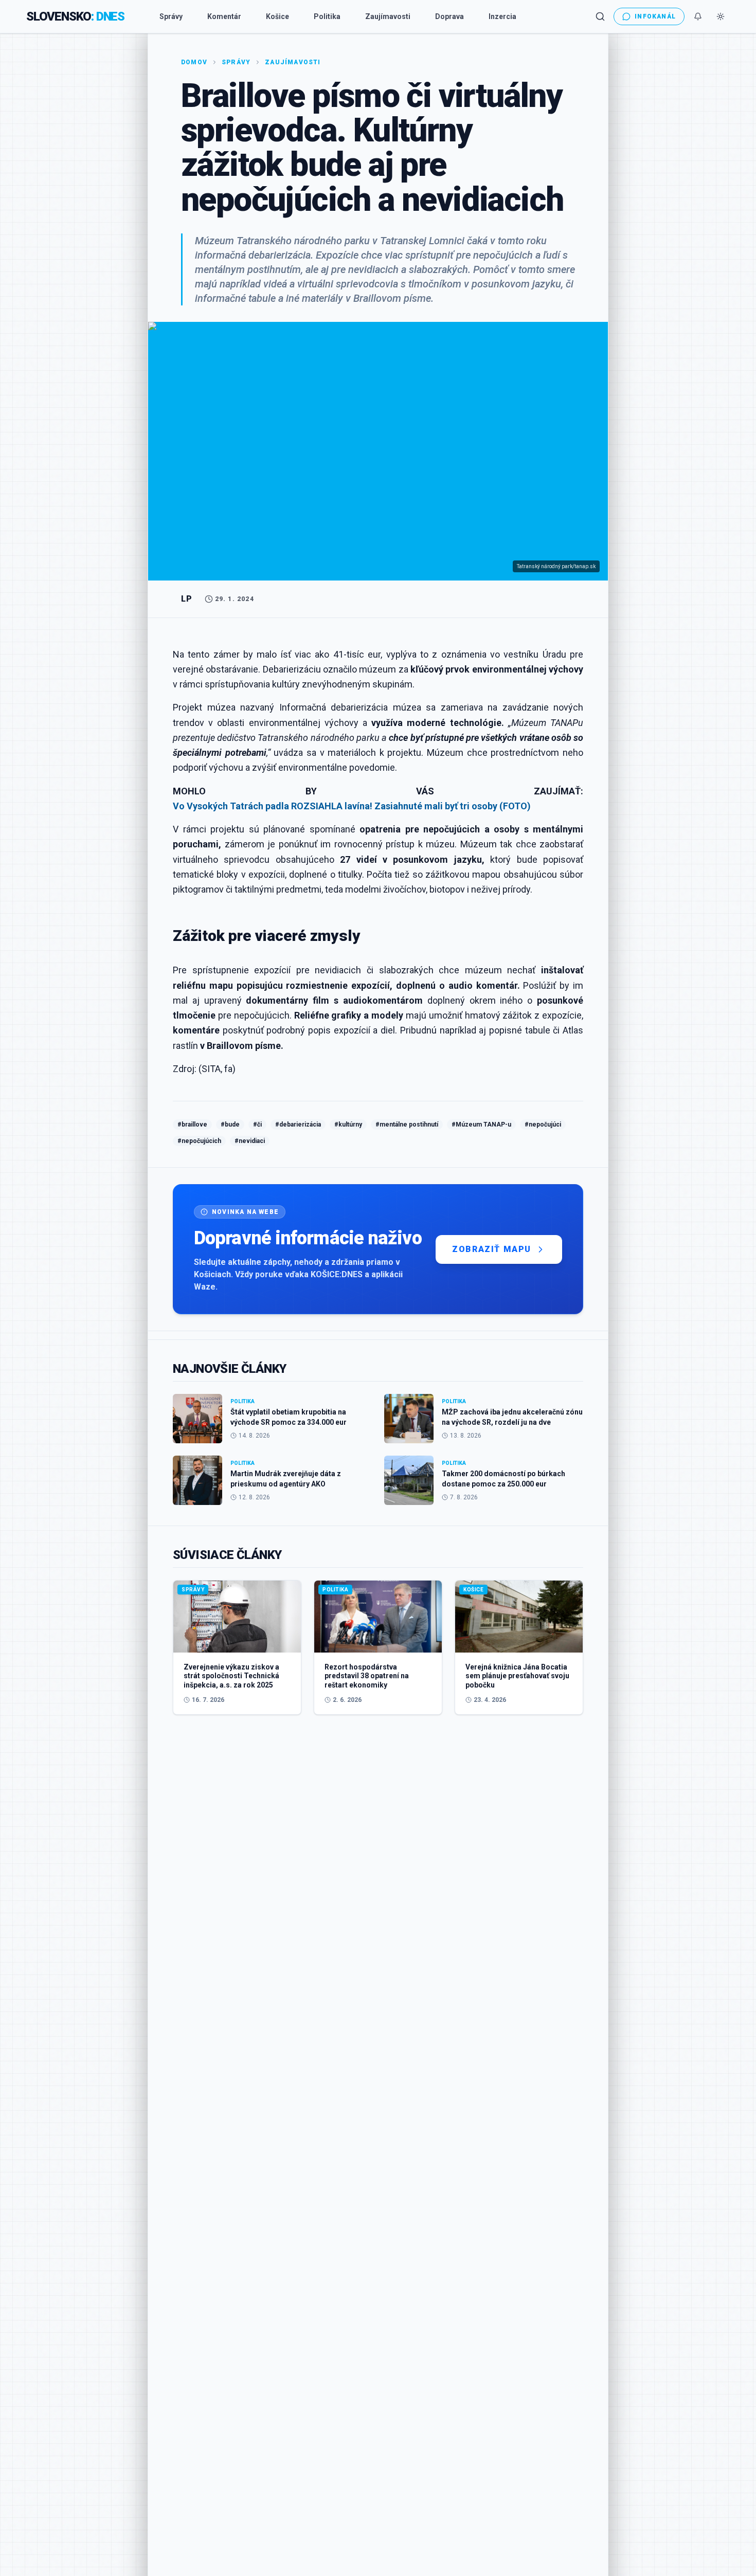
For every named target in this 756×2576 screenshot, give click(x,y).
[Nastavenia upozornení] (698, 16)
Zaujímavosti (388, 16)
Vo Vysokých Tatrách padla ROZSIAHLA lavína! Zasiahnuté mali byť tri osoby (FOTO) (352, 806)
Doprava (449, 16)
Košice (277, 16)
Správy (171, 16)
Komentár (224, 16)
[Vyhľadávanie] (600, 16)
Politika (327, 16)
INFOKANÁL (655, 16)
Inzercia (502, 16)
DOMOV (194, 62)
